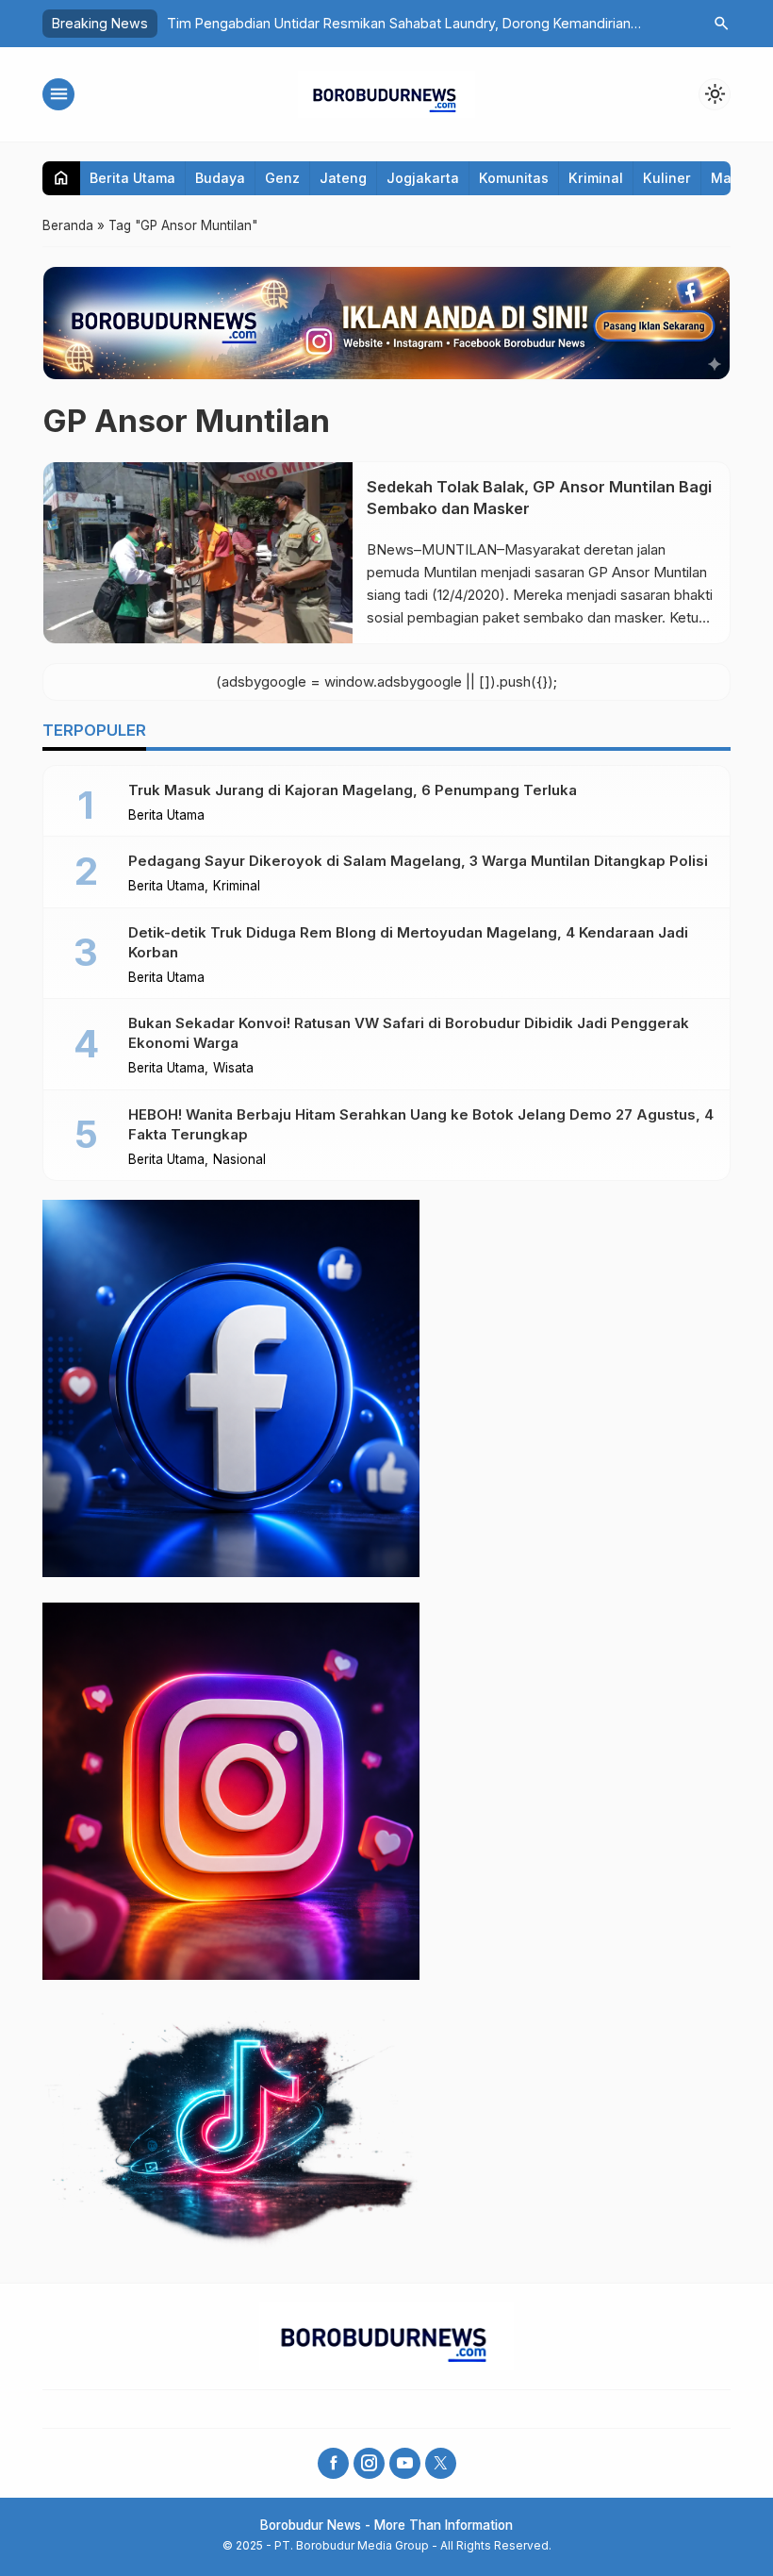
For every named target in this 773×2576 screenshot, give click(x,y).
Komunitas (514, 178)
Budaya (220, 178)
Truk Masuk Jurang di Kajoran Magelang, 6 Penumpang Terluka (353, 790)
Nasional (239, 1160)
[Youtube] (405, 2463)
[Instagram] (369, 2463)
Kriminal (596, 178)
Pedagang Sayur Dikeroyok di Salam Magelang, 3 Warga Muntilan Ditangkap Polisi (418, 861)
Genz (282, 178)
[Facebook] (333, 2463)
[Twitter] (441, 2463)
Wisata (233, 1069)
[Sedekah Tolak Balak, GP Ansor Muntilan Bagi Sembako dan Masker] (198, 553)
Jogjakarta (423, 178)
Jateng (343, 178)
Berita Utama (132, 178)
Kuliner (667, 178)
